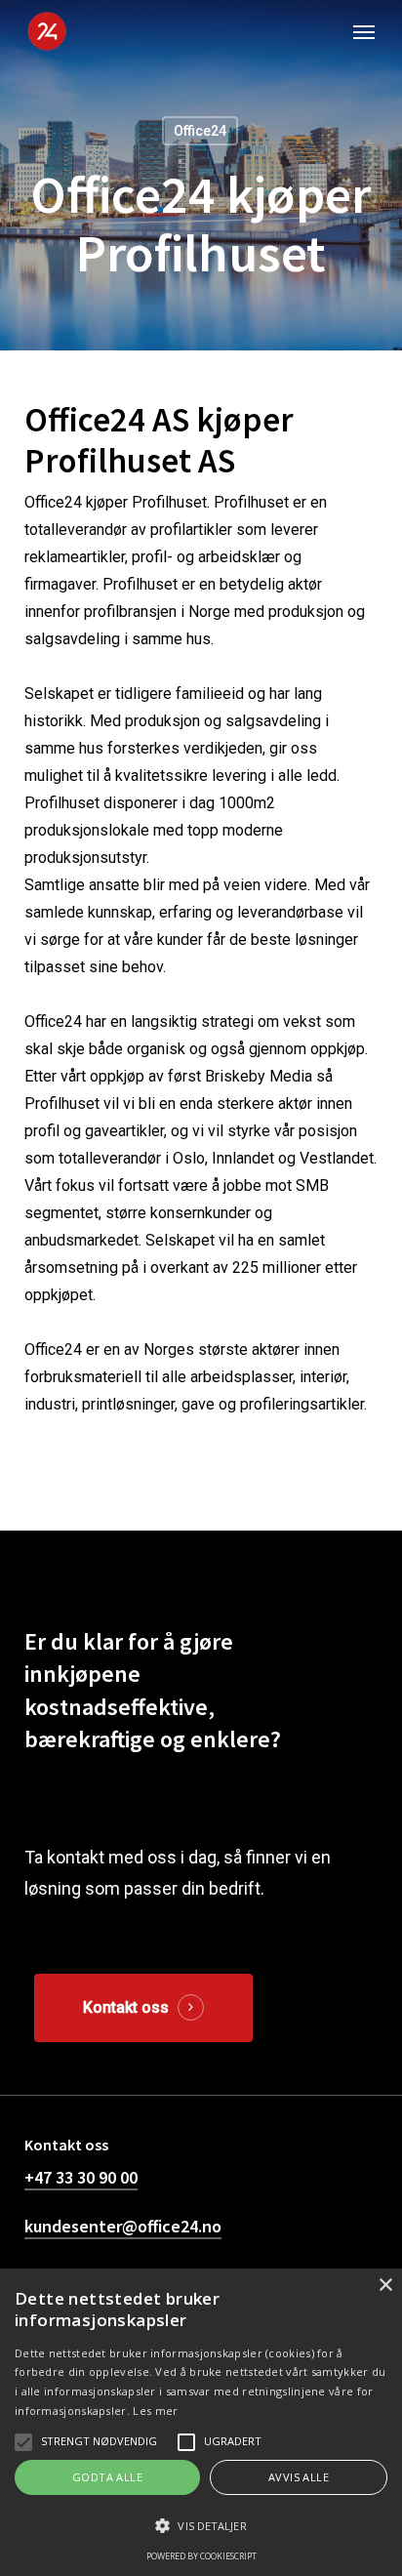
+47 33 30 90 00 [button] (81, 2177)
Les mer (155, 2411)
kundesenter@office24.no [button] (123, 2226)
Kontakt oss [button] (126, 2007)
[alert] (201, 2422)
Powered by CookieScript (201, 2556)
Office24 (200, 131)
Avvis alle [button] (299, 2477)
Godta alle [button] (107, 2477)
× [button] (385, 2286)
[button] (364, 31)
